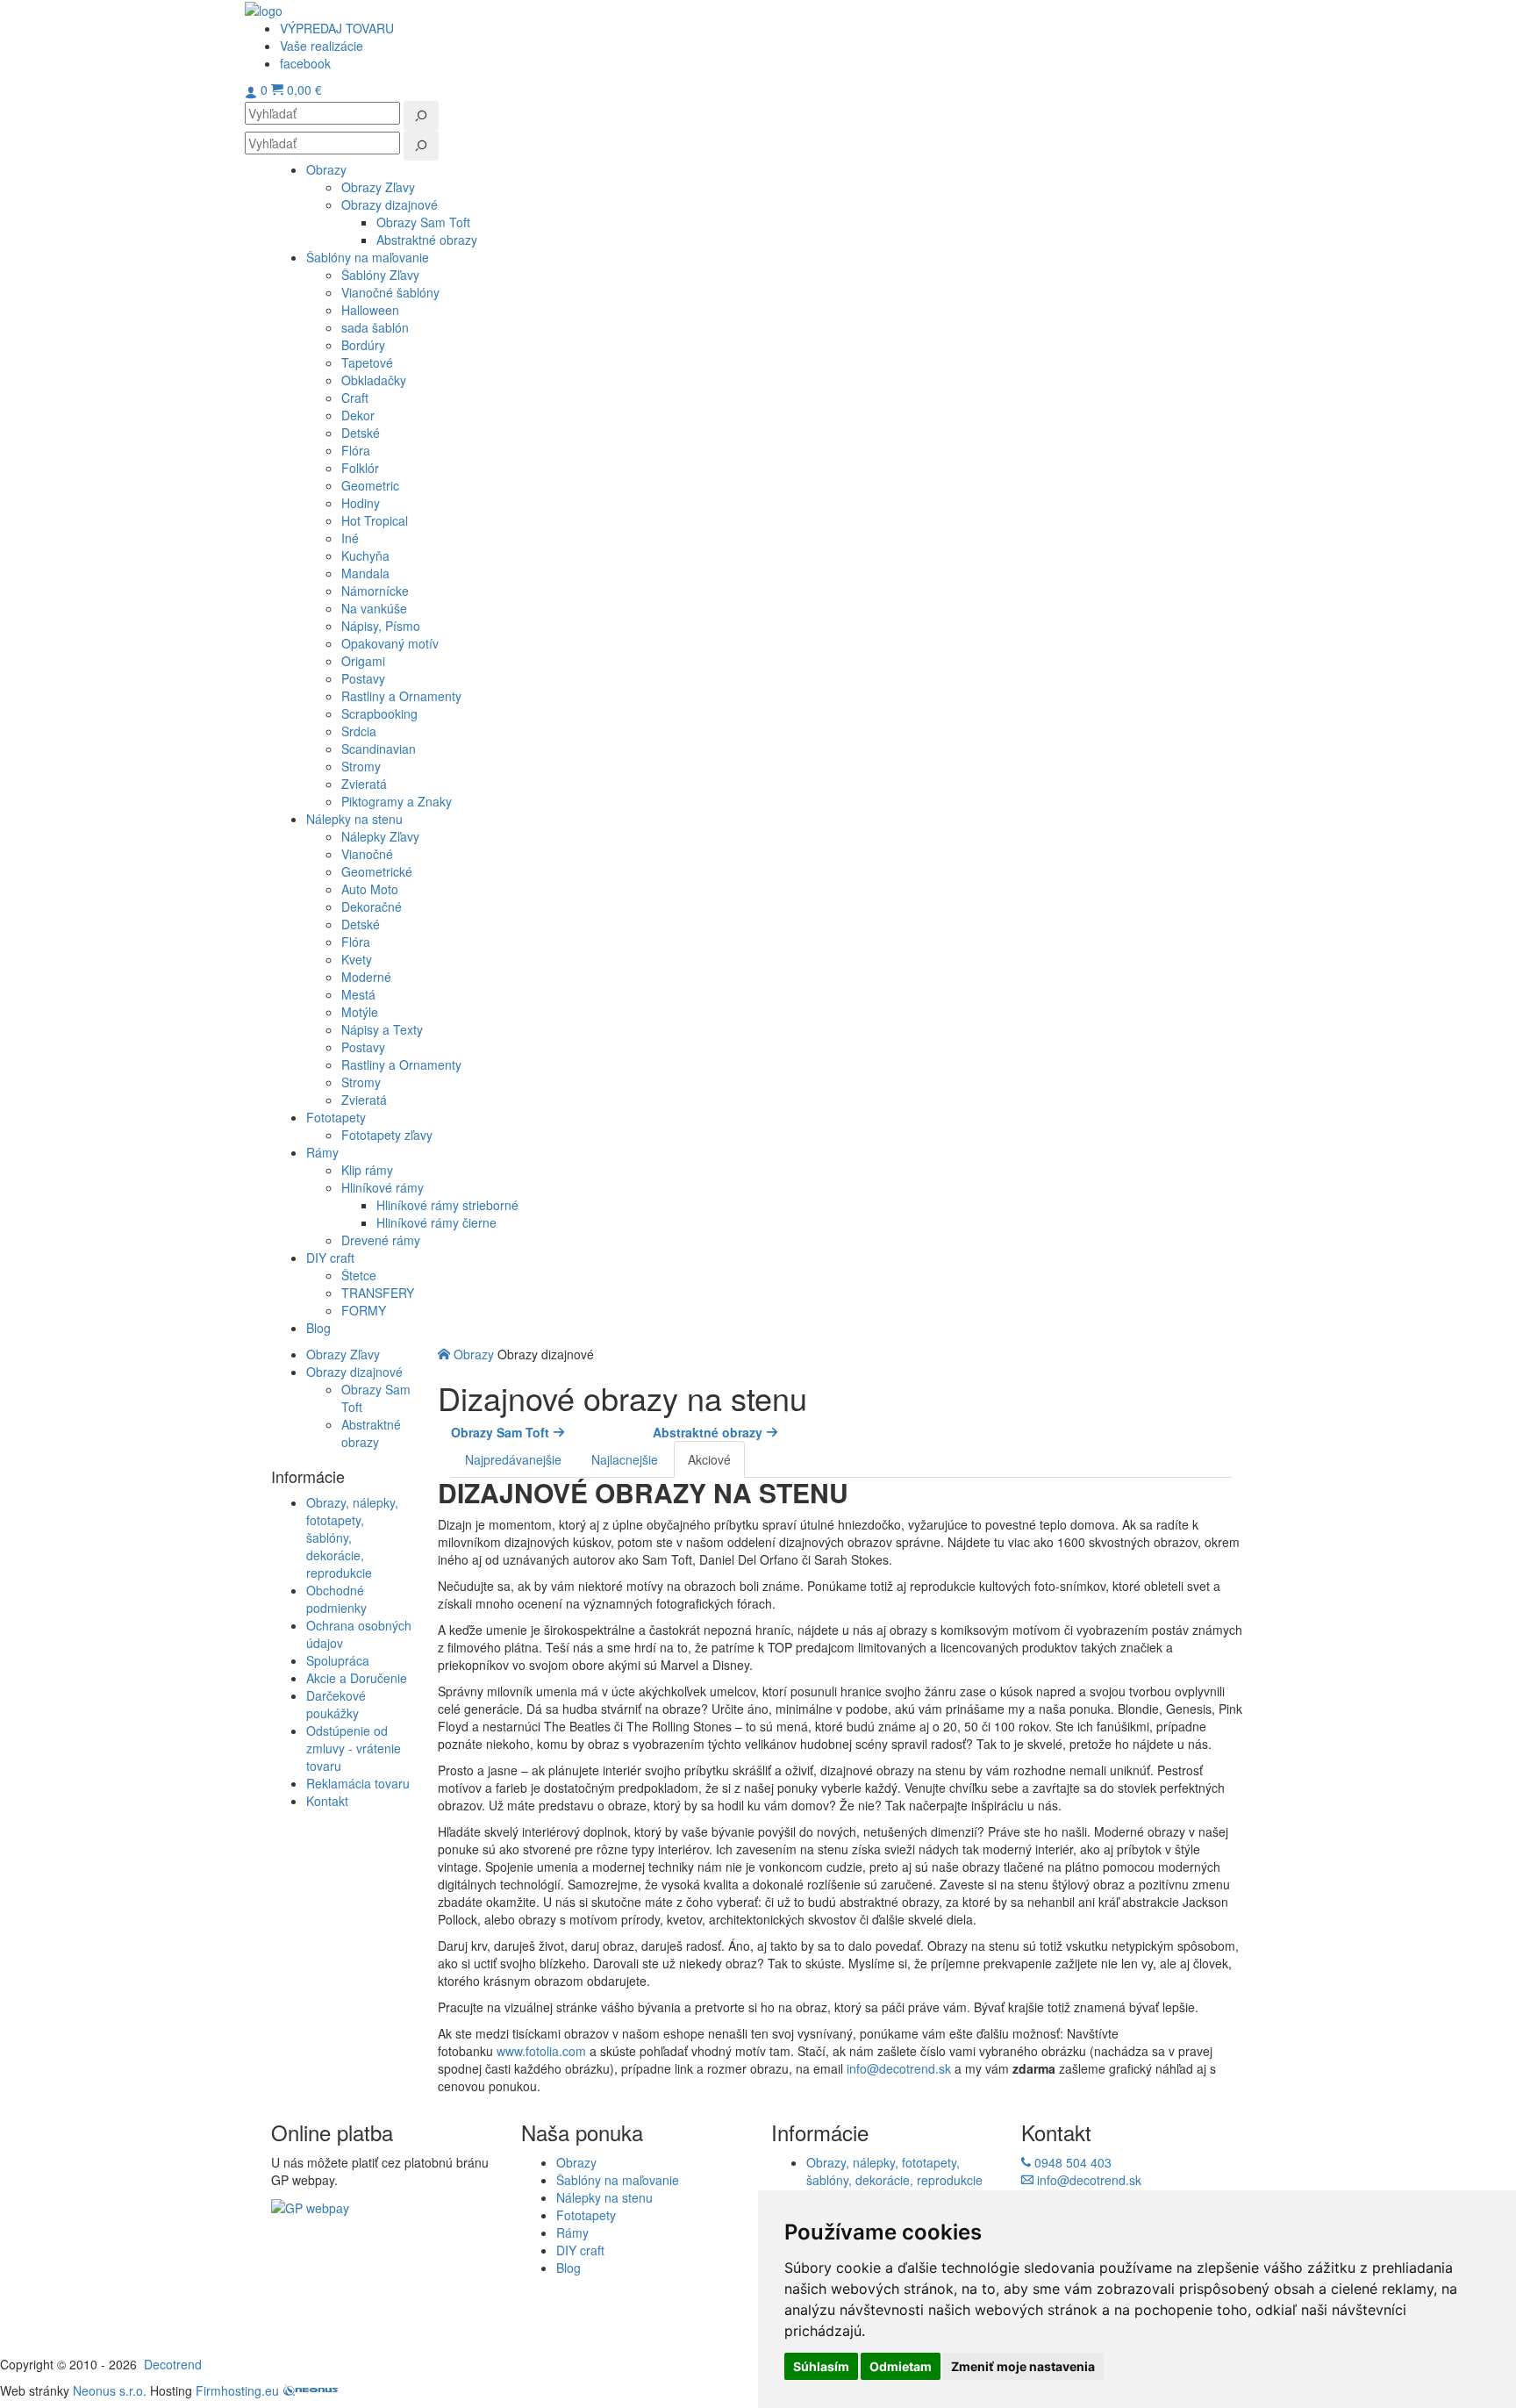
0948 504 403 (1071, 2162)
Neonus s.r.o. (110, 2390)
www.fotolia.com (541, 2051)
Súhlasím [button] (821, 2366)
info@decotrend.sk (899, 2068)
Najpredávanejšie (513, 1459)
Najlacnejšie (625, 1459)
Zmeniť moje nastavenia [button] (1023, 2366)
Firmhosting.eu (237, 2390)
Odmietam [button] (901, 2366)
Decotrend (173, 2364)
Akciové (709, 1459)
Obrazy (476, 1354)
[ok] (421, 116)
